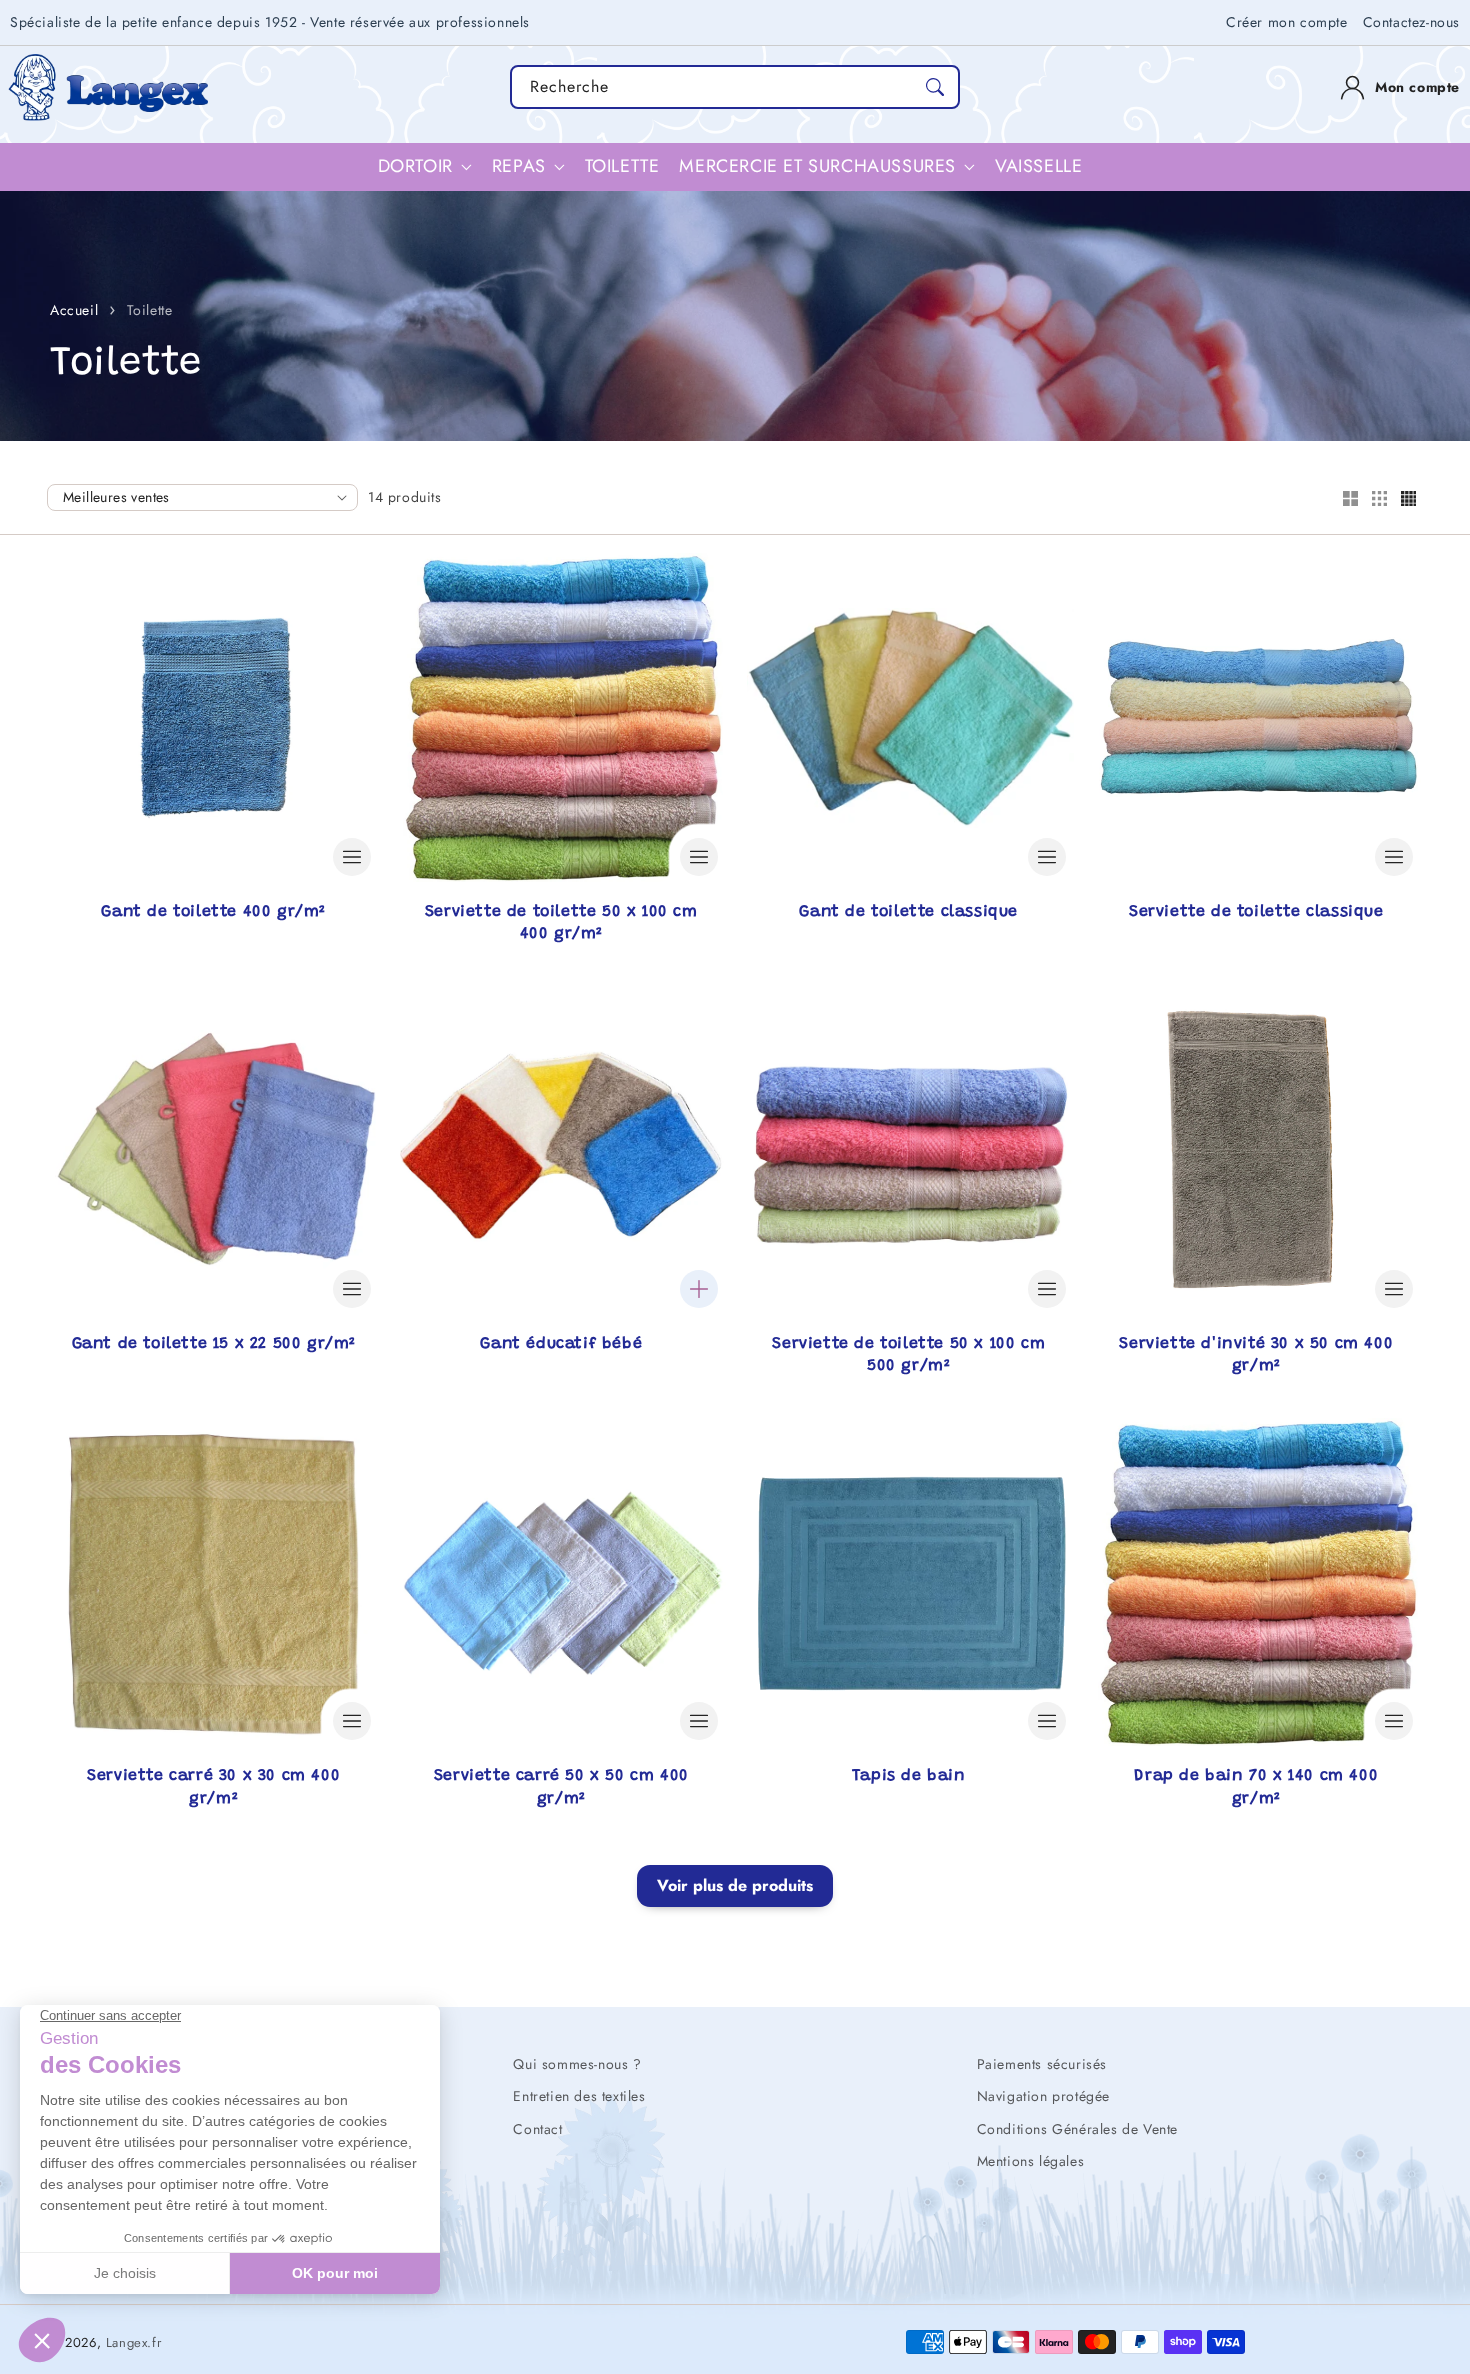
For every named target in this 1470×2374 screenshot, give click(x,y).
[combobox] (735, 87)
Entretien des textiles (579, 2096)
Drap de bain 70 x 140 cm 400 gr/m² (1256, 1787)
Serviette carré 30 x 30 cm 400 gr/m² (213, 1787)
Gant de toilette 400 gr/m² (213, 912)
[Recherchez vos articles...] (935, 87)
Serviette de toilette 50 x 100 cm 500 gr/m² (908, 1355)
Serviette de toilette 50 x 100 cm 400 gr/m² (561, 923)
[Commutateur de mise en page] (1350, 500)
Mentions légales (1031, 2161)
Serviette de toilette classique (1256, 912)
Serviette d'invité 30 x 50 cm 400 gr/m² (1256, 1355)
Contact (537, 2129)
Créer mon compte (1287, 22)
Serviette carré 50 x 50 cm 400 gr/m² (561, 1787)
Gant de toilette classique (908, 912)
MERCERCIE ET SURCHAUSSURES (817, 166)
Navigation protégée (1043, 2096)
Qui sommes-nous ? (577, 2064)
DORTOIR (415, 166)
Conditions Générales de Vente (1077, 2129)
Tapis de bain (909, 1776)
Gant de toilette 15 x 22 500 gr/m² (214, 1344)
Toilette (150, 310)
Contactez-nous (1411, 22)
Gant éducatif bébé (561, 1344)
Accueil (74, 310)
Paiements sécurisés (1042, 2064)
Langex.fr (133, 2342)
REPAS (519, 166)
